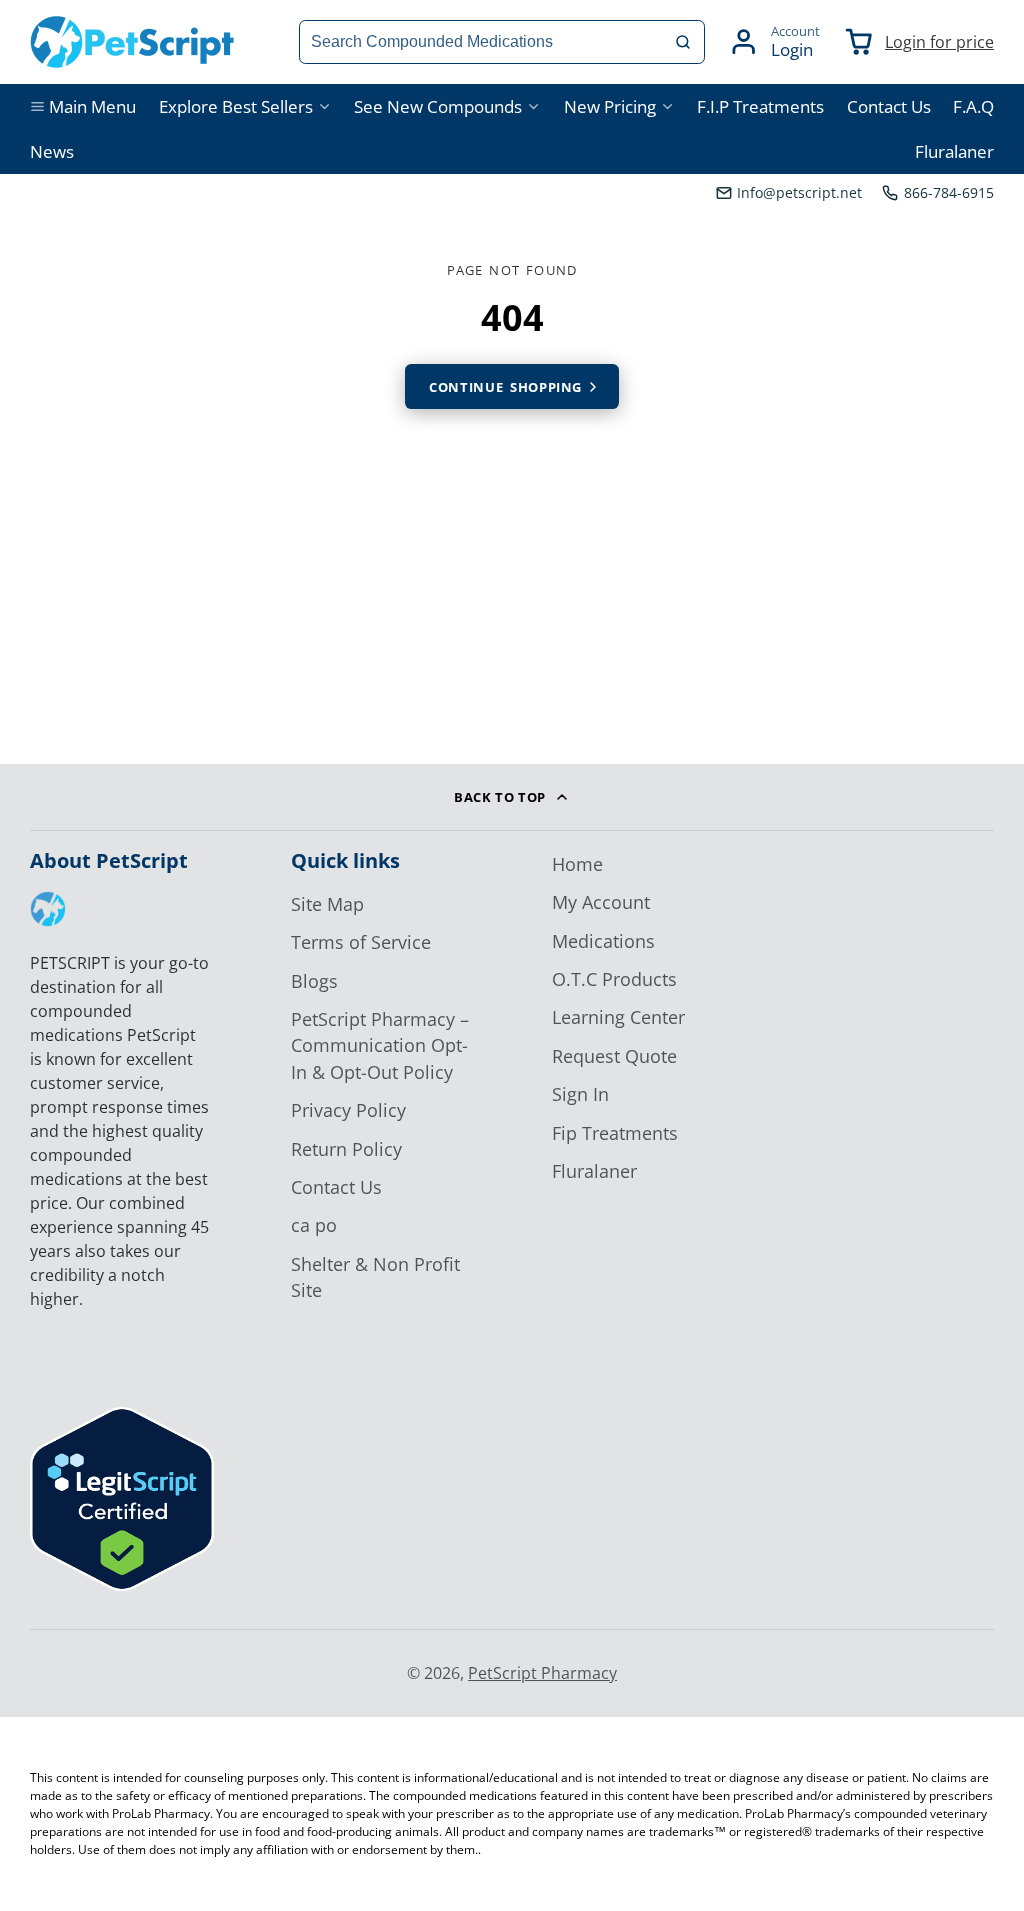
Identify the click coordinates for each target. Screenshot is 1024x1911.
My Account (601, 902)
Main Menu (92, 106)
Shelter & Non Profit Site (375, 1277)
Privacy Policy (348, 1110)
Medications (603, 941)
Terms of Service (361, 942)
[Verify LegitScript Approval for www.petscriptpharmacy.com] (122, 1585)
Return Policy (346, 1149)
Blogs (314, 981)
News (52, 151)
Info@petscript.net (799, 192)
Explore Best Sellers (236, 106)
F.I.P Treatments (760, 106)
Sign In (580, 1094)
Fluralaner (954, 151)
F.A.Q (973, 106)
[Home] (132, 42)
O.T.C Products (614, 979)
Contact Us (889, 106)
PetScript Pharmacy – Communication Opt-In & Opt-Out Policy (380, 1045)
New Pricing (610, 106)
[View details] (48, 909)
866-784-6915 (949, 192)
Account (774, 42)
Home (577, 864)
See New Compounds (438, 106)
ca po (314, 1225)
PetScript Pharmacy (542, 1673)
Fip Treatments (615, 1133)
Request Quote (614, 1056)
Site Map (327, 904)
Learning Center (618, 1017)
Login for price (939, 42)
